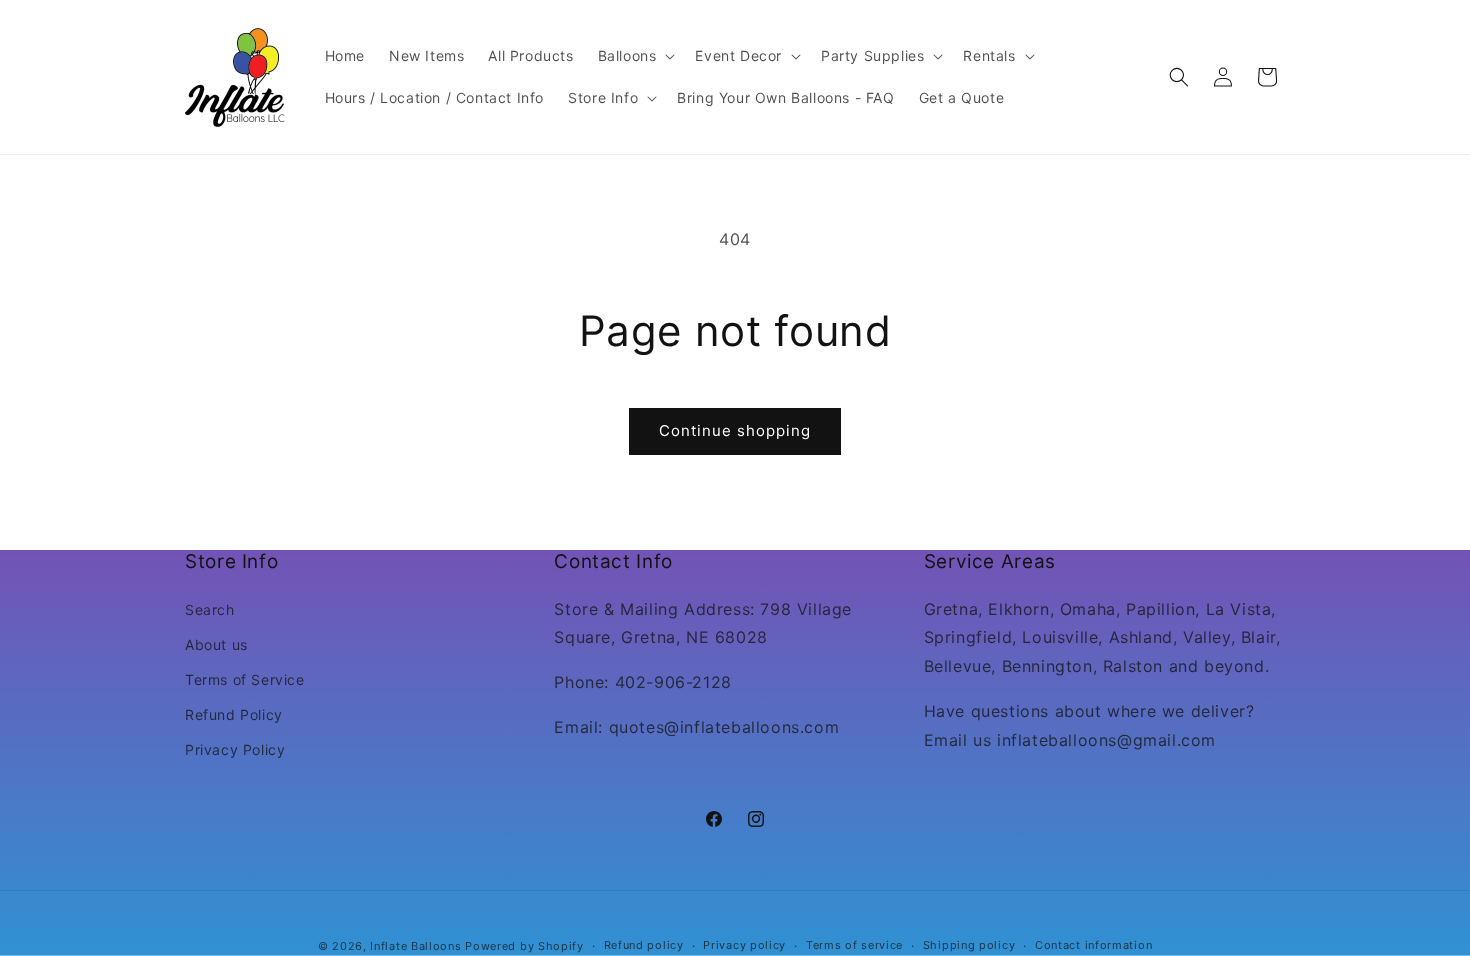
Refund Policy (234, 714)
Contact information (1093, 945)
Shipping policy (969, 945)
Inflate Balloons (415, 946)
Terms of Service (245, 679)
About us (216, 644)
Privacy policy (744, 945)
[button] (635, 56)
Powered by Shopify (524, 946)
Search (210, 609)
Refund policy (644, 945)
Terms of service (854, 945)
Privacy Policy (235, 749)
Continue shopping (735, 430)
